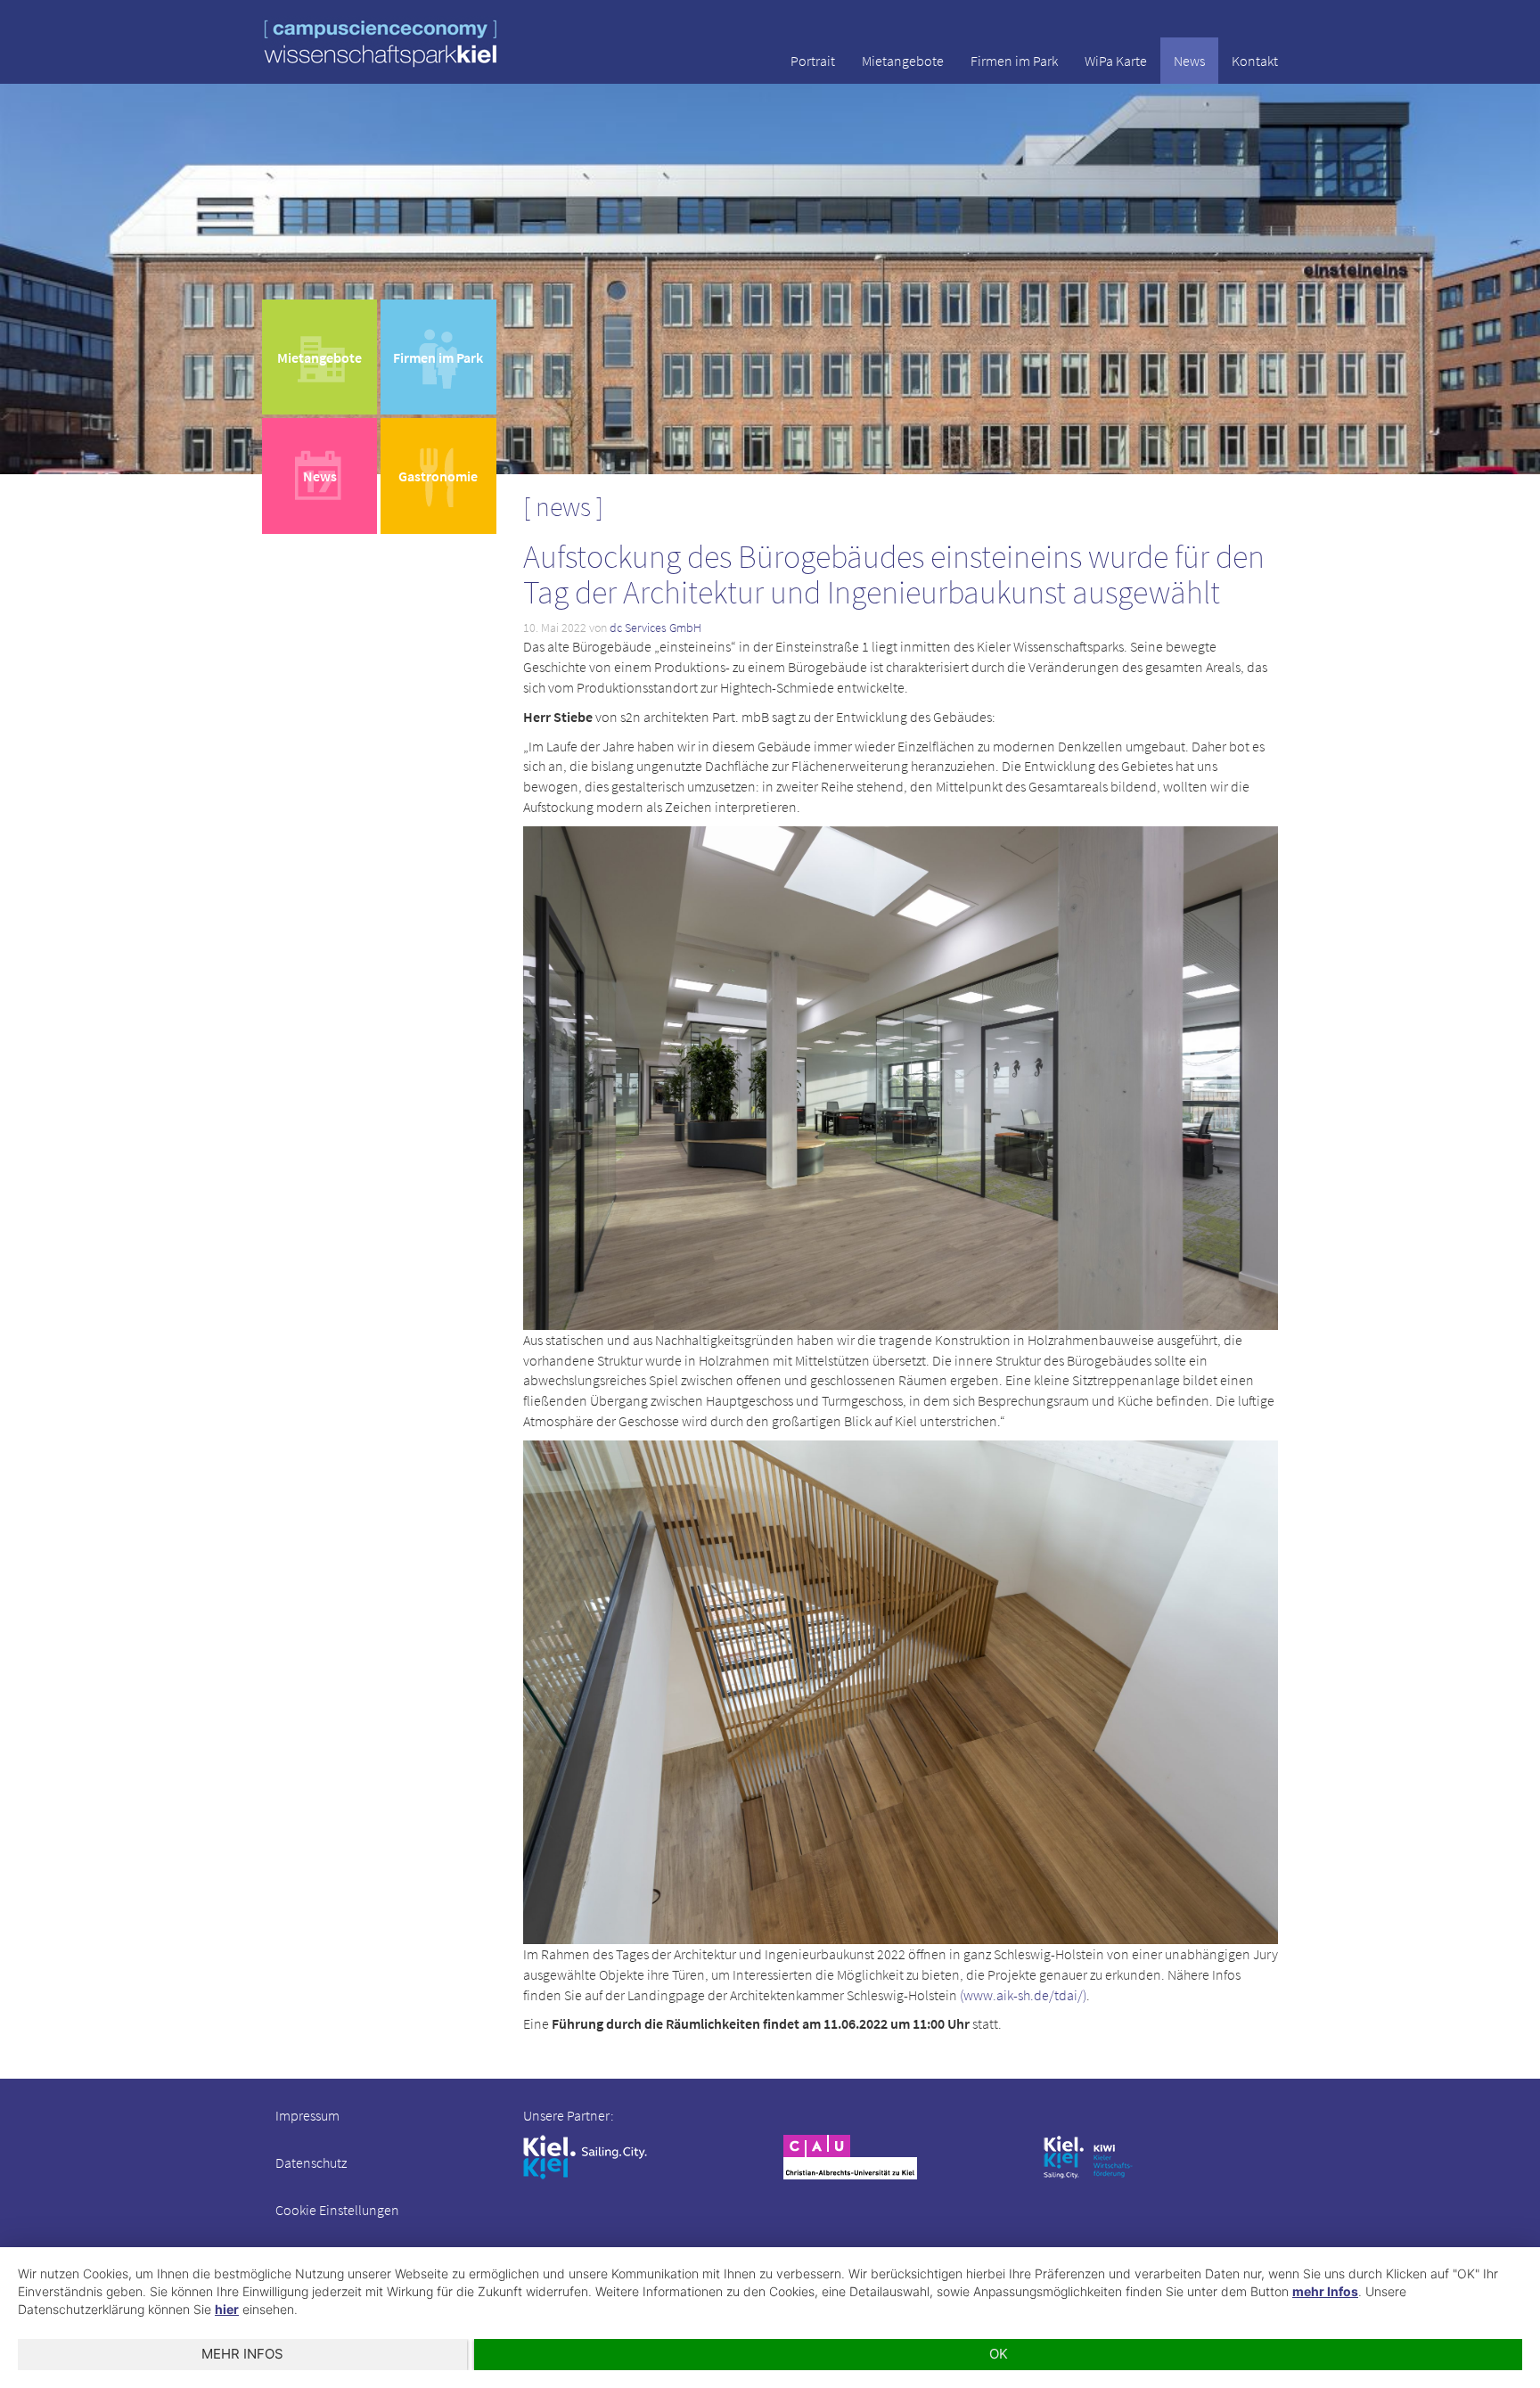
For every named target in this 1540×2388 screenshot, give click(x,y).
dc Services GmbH (655, 628)
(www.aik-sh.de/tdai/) (1022, 1995)
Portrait (813, 61)
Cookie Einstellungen (337, 2210)
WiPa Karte (1116, 61)
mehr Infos (1325, 2291)
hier (227, 2309)
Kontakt (1255, 61)
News (1189, 61)
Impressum (307, 2115)
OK (999, 2354)
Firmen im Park (1014, 61)
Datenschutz (311, 2162)
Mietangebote (903, 61)
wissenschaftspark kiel (381, 43)
